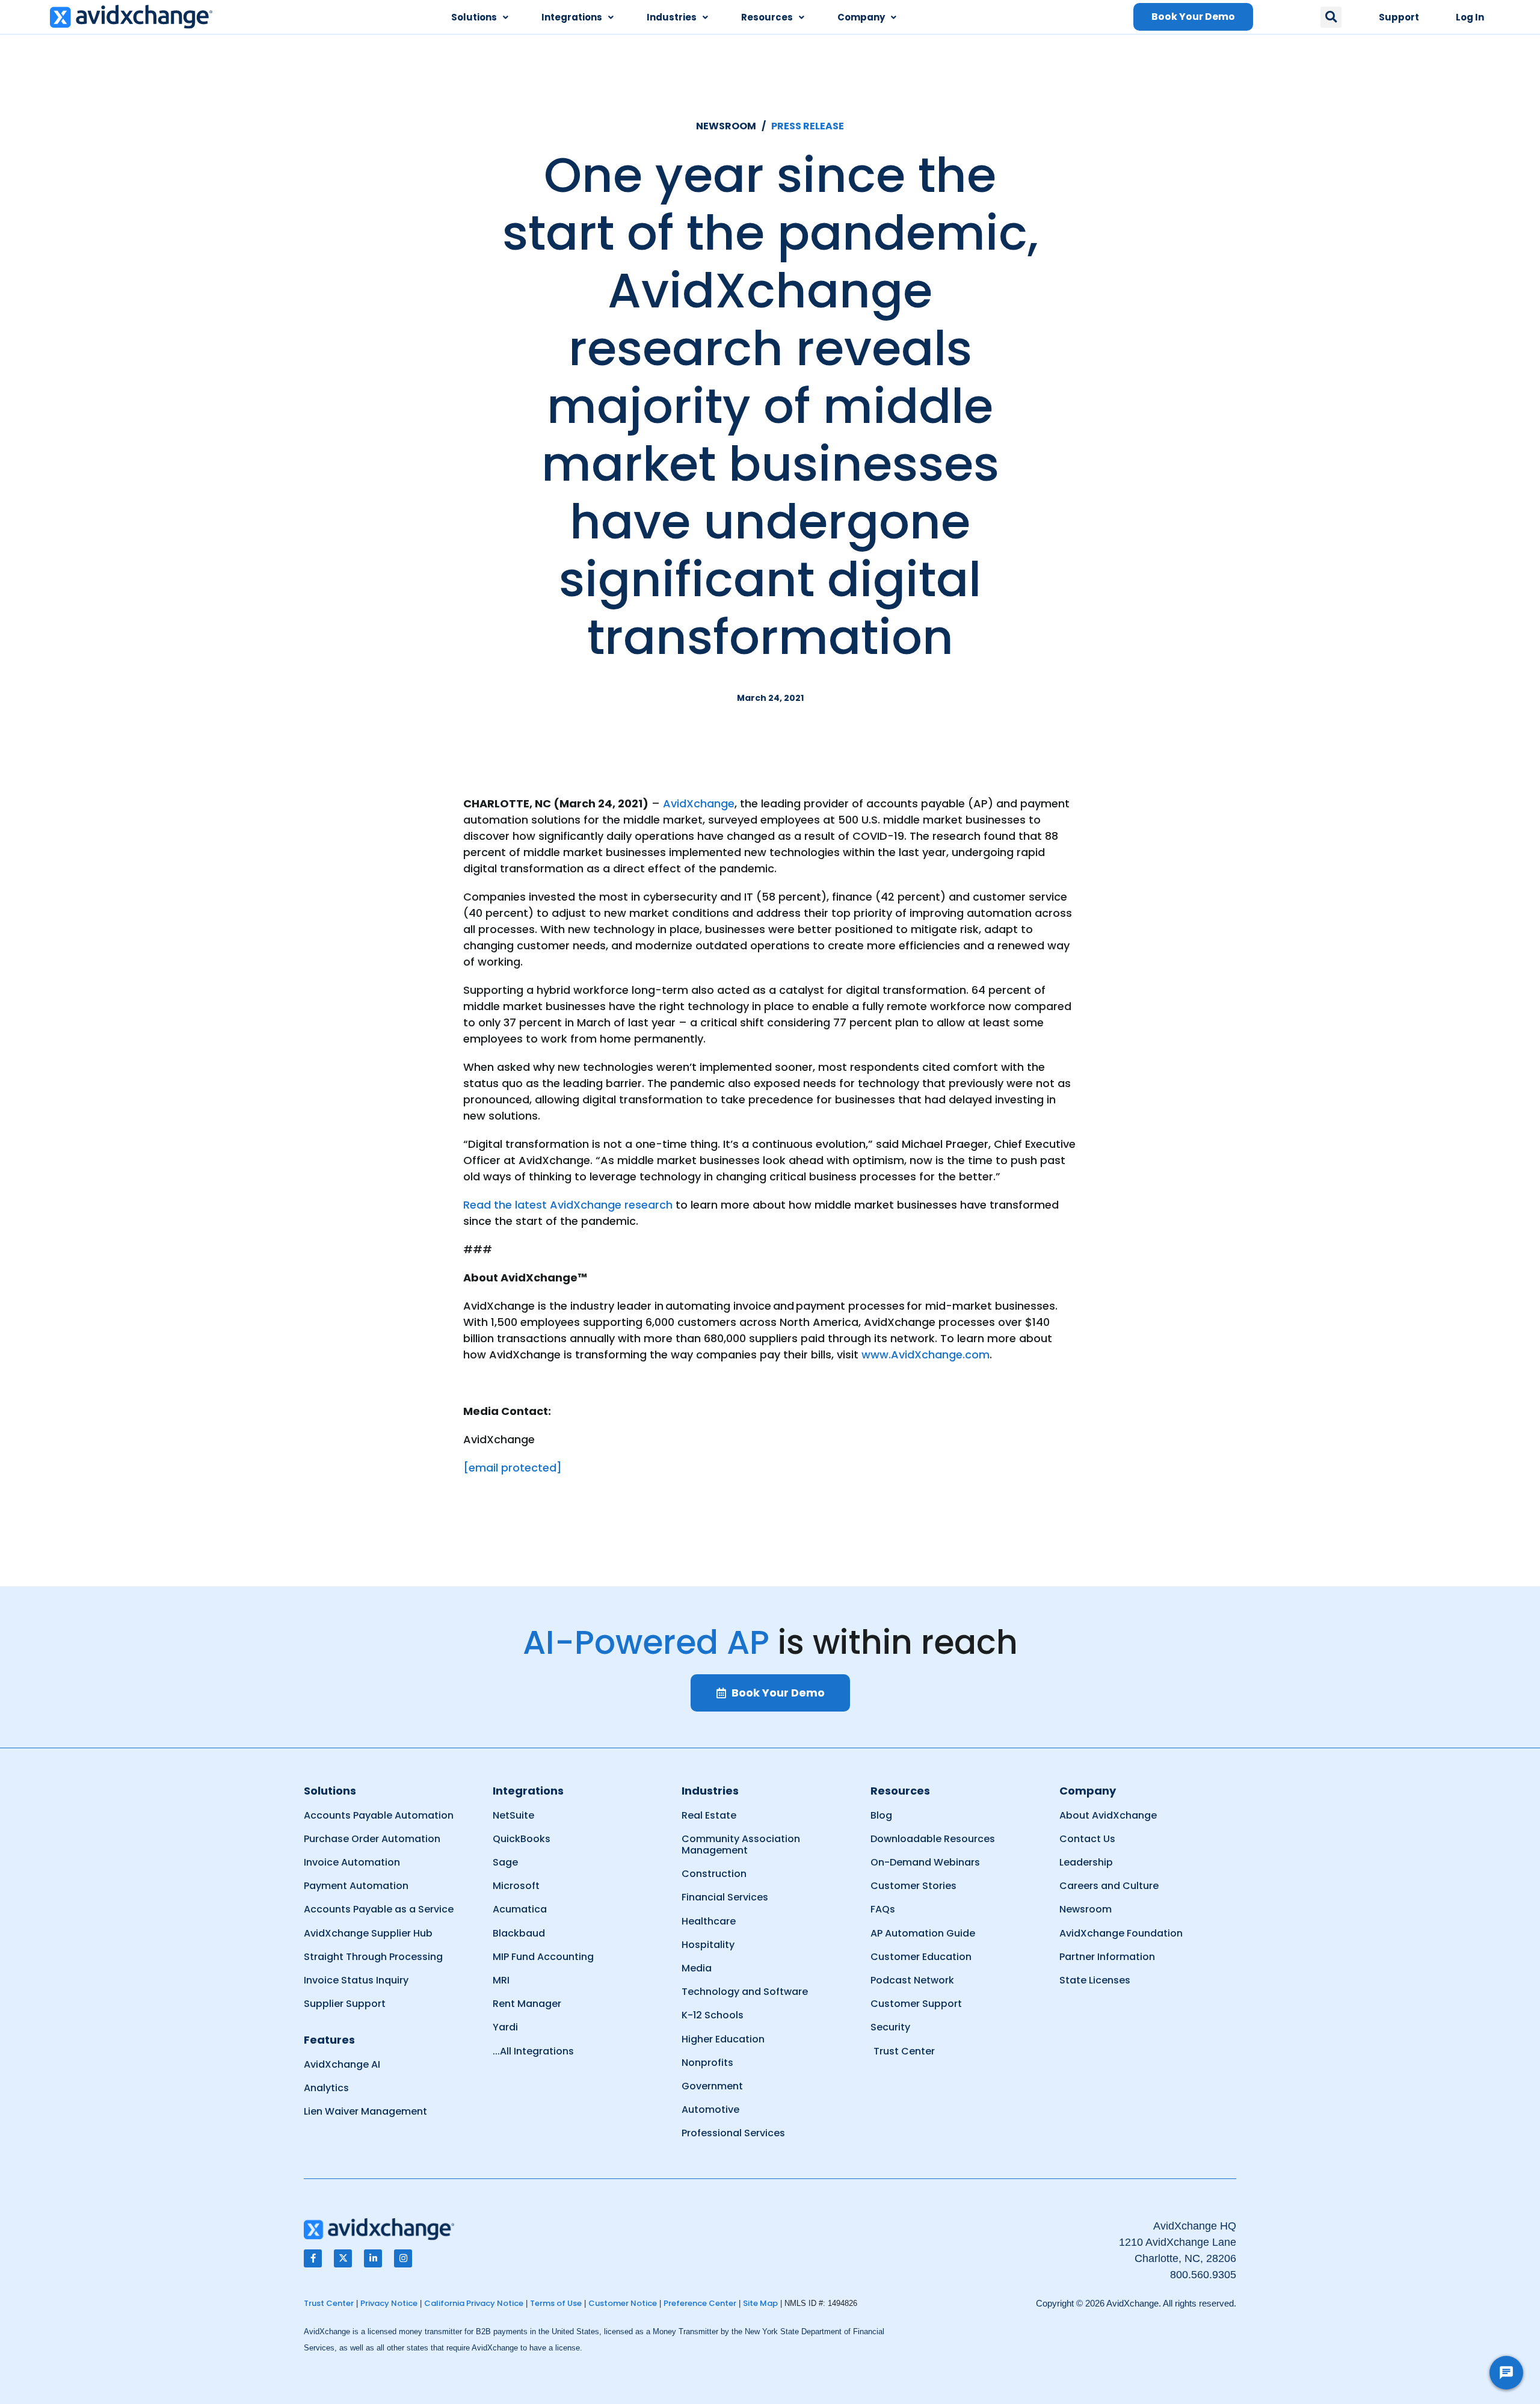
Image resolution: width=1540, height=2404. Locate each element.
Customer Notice (623, 2303)
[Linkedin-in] (373, 2258)
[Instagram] (403, 2258)
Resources (767, 17)
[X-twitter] (343, 2258)
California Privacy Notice (474, 2303)
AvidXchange (699, 803)
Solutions (474, 17)
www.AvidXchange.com (926, 1355)
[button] (1331, 17)
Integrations (572, 17)
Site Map (760, 2303)
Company (861, 17)
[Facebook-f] (313, 2258)
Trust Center (329, 2303)
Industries (672, 17)
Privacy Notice (389, 2303)
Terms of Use (556, 2303)
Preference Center (700, 2303)
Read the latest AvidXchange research (568, 1205)
